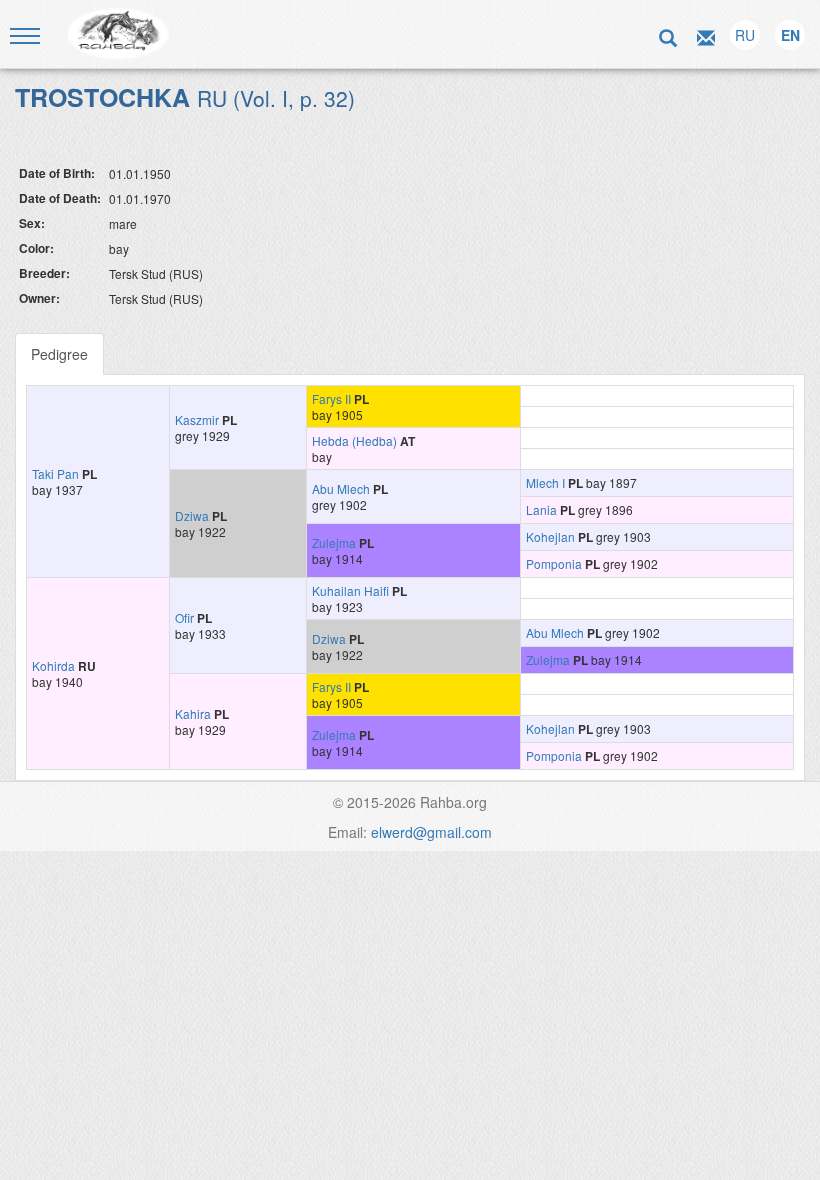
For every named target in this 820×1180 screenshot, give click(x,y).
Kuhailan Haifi (350, 590)
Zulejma (334, 542)
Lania (541, 509)
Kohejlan (550, 536)
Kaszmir (197, 419)
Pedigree (59, 354)
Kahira (193, 713)
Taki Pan (55, 473)
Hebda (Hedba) (354, 440)
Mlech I (545, 482)
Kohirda (53, 665)
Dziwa (192, 515)
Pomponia (554, 563)
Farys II (331, 398)
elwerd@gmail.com (431, 832)
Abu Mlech (341, 488)
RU (745, 35)
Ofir (184, 617)
